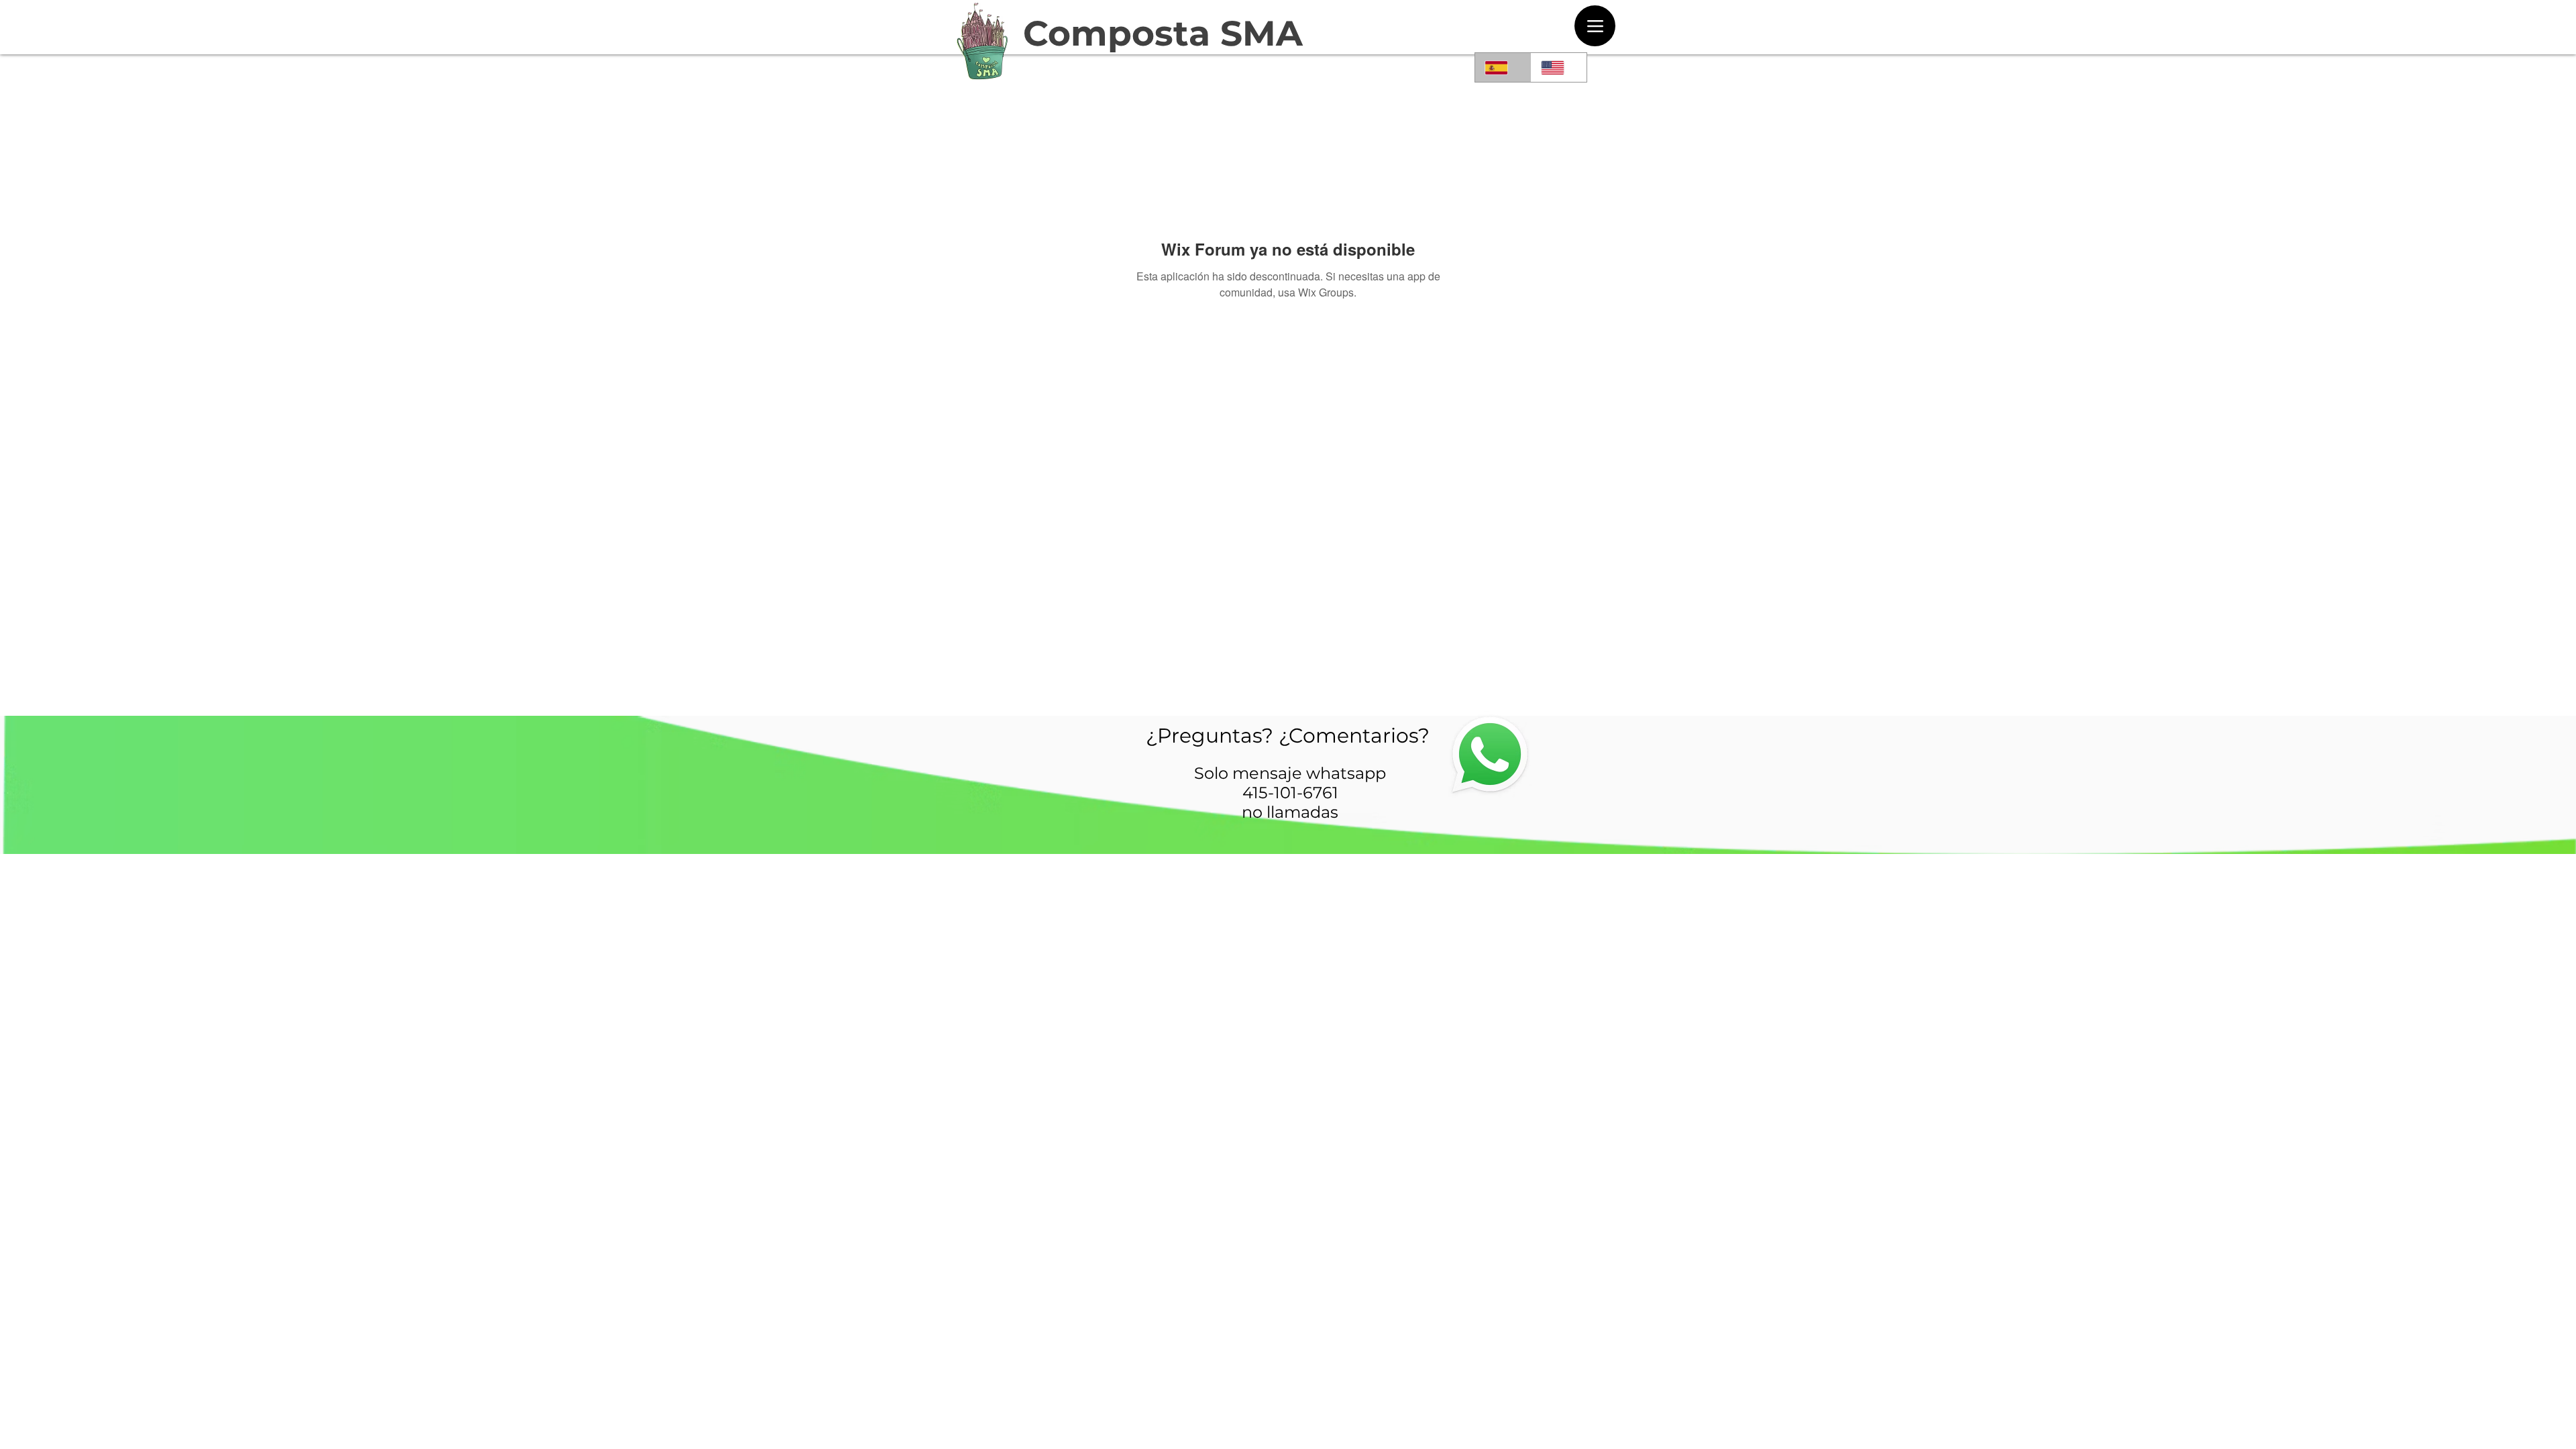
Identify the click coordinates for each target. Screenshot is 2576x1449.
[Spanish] (1503, 67)
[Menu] (1595, 26)
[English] (1559, 67)
